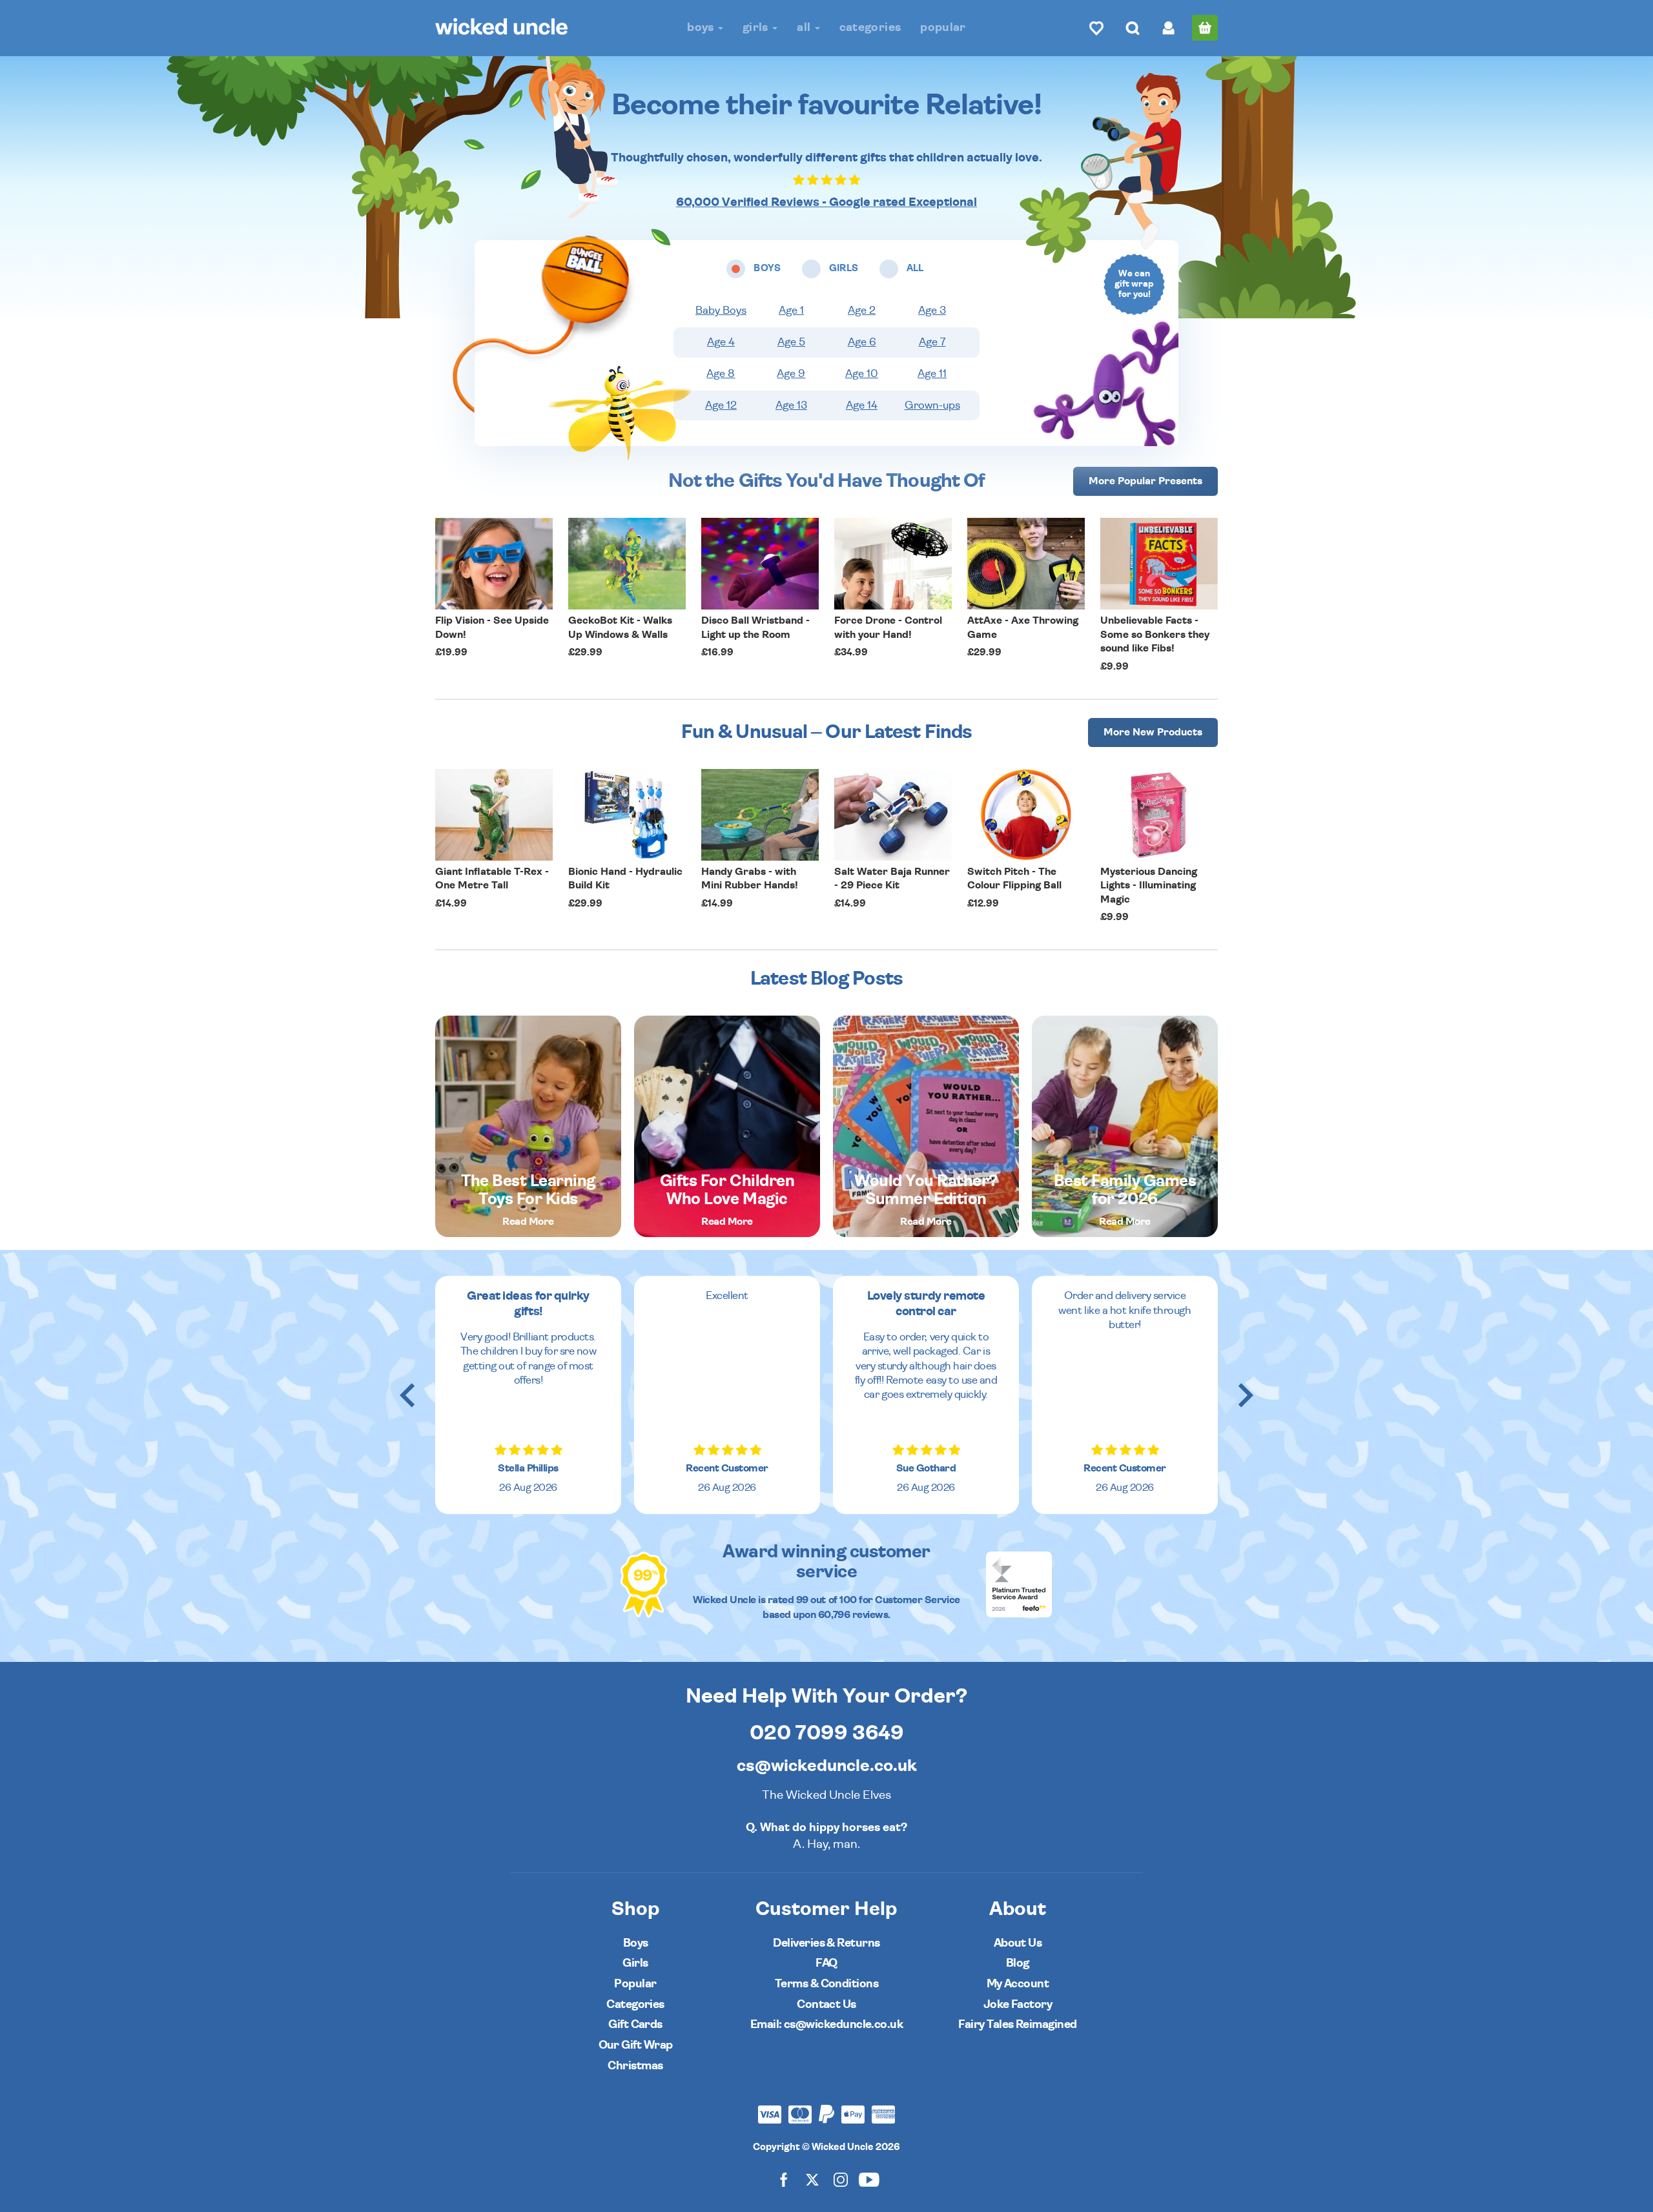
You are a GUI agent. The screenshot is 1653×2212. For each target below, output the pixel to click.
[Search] (1133, 28)
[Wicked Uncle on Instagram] (841, 2179)
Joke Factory (1018, 2004)
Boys (702, 27)
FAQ (826, 1963)
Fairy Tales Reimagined (1017, 2024)
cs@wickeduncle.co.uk (827, 1766)
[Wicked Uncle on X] (812, 2179)
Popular (943, 27)
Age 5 (791, 342)
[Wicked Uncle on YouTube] (869, 2179)
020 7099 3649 (827, 1733)
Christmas (635, 2066)
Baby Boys (721, 311)
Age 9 (791, 374)
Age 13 (791, 405)
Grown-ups (932, 405)
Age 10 (862, 374)
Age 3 (932, 311)
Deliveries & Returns (826, 1943)
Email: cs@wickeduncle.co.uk (826, 2024)
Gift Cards (635, 2024)
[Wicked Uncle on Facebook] (784, 2179)
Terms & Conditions (826, 1984)
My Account (1018, 1984)
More (1145, 481)
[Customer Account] (1169, 28)
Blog (1018, 1963)
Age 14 (862, 405)
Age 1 (791, 311)
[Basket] (1205, 28)
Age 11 (932, 374)
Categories (870, 27)
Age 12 (721, 405)
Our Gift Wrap (636, 2045)
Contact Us (826, 2004)
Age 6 (862, 342)
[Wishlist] (1096, 28)
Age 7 (932, 342)
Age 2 (862, 311)
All (805, 27)
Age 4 (721, 342)
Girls (757, 27)
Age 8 (721, 374)
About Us (1018, 1943)
